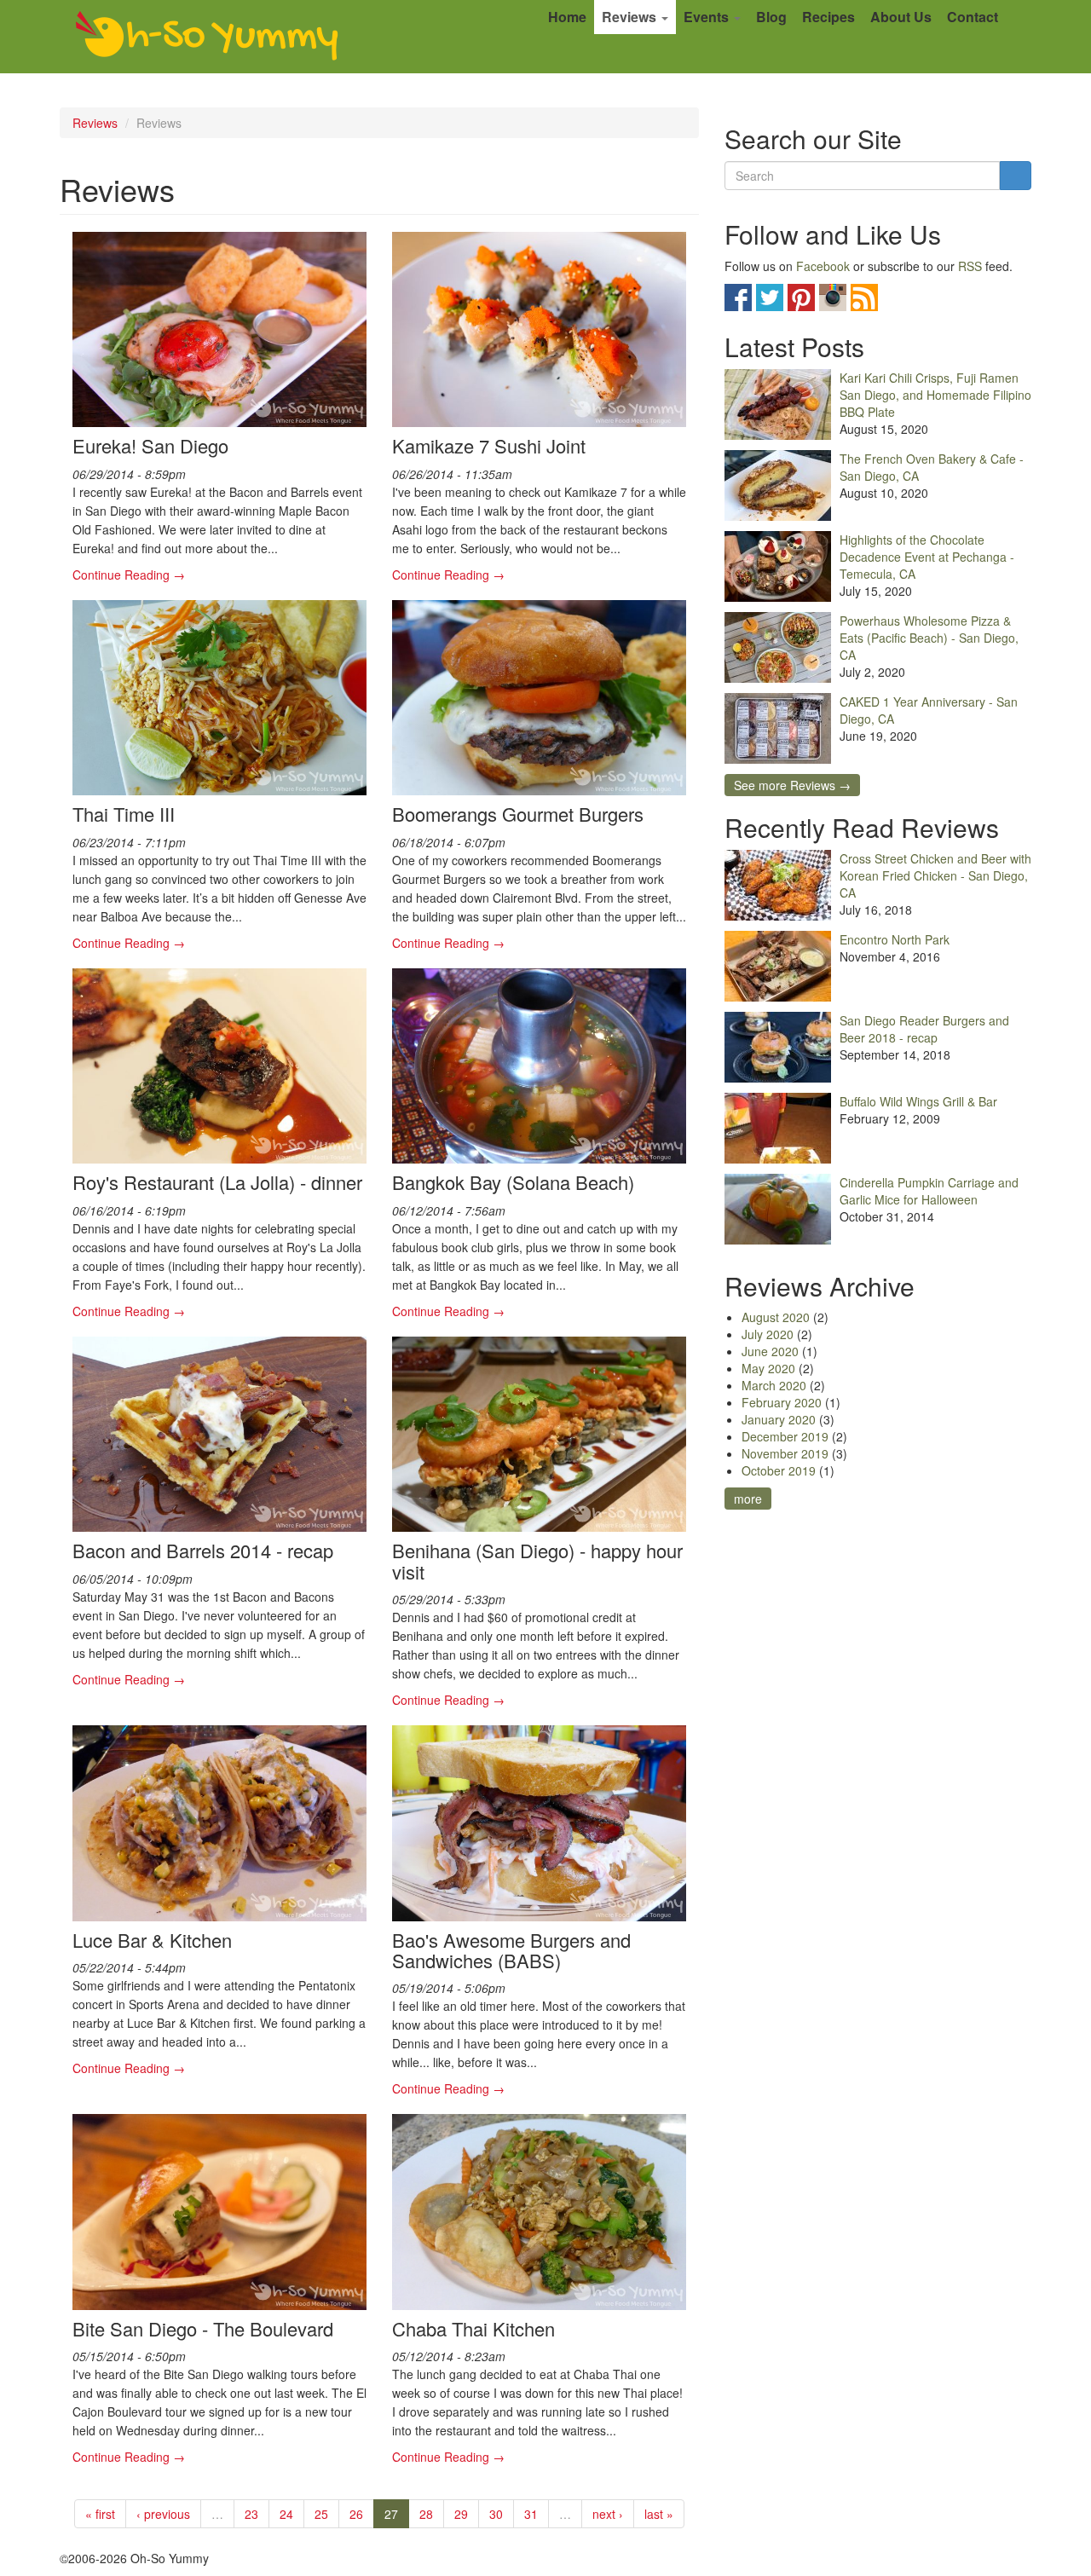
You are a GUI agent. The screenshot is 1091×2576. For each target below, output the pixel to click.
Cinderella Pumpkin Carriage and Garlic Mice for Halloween (929, 1191)
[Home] (207, 37)
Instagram (833, 297)
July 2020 (768, 1334)
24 (286, 2514)
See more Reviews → (792, 785)
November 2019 (785, 1453)
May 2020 (768, 1368)
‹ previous (163, 2514)
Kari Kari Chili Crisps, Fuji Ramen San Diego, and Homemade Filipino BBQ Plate (935, 395)
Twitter (770, 297)
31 (531, 2514)
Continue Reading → (129, 575)
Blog (771, 17)
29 (461, 2514)
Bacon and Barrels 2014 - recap (203, 1550)
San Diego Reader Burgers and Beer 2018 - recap (924, 1029)
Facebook (823, 266)
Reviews (631, 17)
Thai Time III (124, 814)
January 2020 (779, 1419)
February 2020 (782, 1402)
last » (659, 2514)
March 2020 (774, 1385)
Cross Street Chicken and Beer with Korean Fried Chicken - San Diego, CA (935, 875)
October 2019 (779, 1470)
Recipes (828, 17)
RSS (970, 266)
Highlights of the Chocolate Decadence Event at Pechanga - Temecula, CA (927, 557)
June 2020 (770, 1351)
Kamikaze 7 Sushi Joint (489, 445)
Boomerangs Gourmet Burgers (518, 814)
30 (496, 2514)
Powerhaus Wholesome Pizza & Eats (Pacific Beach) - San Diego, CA (929, 638)
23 (251, 2514)
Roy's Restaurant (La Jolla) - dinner (217, 1182)
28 (426, 2514)
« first (100, 2514)
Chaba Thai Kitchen (473, 2328)
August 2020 (776, 1317)
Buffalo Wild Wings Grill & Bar (918, 1101)
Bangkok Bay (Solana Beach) (513, 1182)
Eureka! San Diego (150, 445)
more (748, 1499)
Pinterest (801, 297)
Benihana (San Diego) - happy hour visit (537, 1560)
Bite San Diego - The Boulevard (203, 2328)
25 (321, 2514)
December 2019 (785, 1436)
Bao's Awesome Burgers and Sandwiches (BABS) (511, 1950)
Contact (973, 17)
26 (356, 2514)
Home (567, 17)
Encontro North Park (895, 939)
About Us (901, 17)
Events (708, 17)
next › (608, 2514)
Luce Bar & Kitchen (152, 1940)
